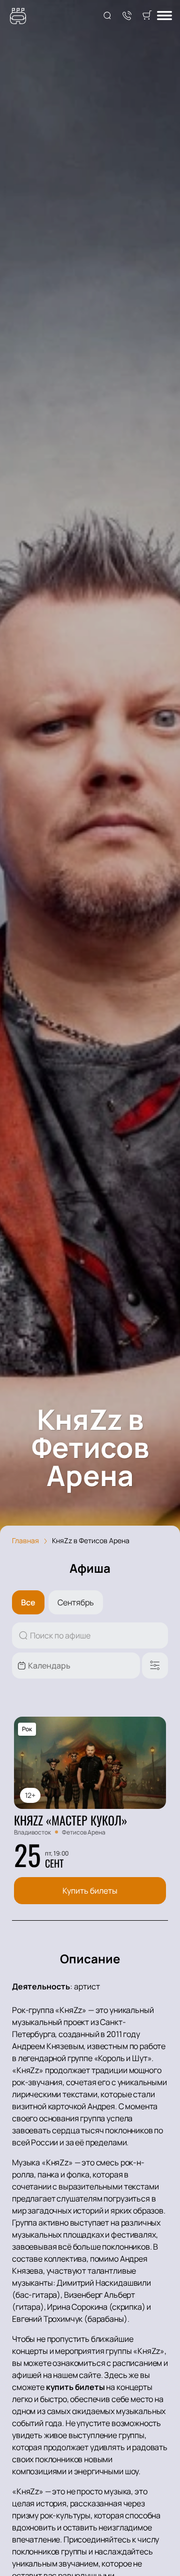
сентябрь (76, 1602)
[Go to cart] (147, 16)
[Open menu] (164, 16)
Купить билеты (90, 1891)
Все (28, 1602)
